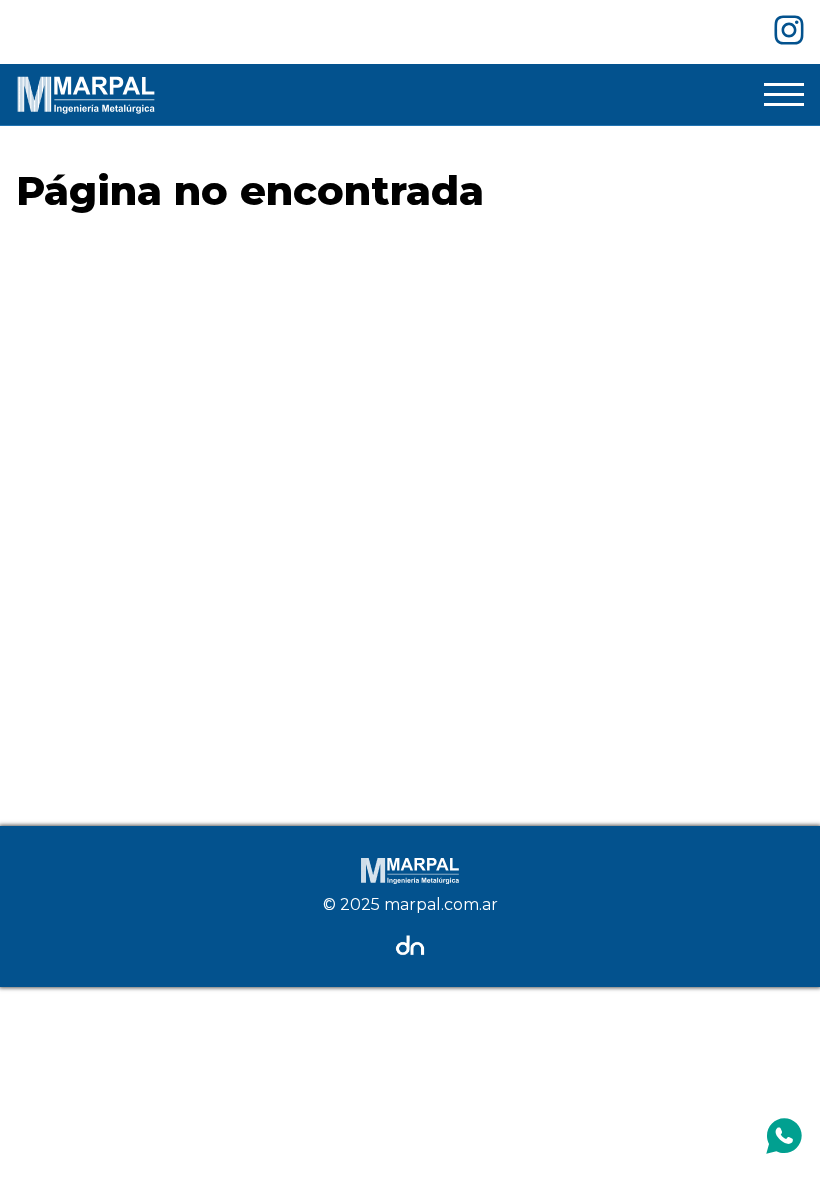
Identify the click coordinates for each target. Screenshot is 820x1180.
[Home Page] (86, 94)
